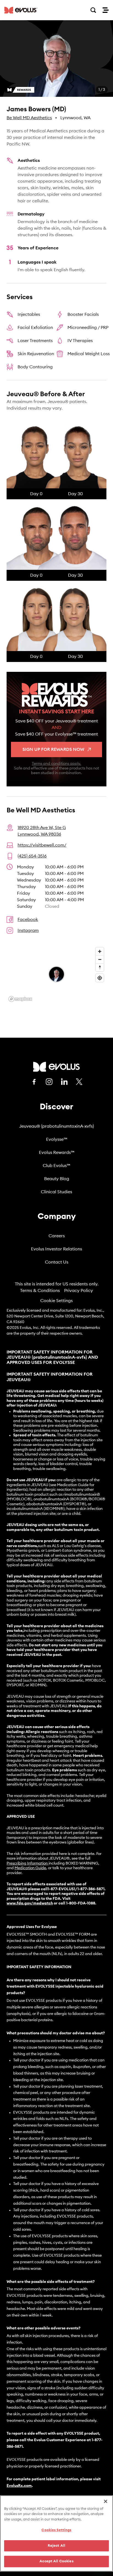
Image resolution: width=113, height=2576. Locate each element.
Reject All (56, 2546)
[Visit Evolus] (56, 1067)
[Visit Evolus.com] (21, 10)
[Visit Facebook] (34, 1082)
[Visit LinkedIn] (64, 1082)
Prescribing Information (27, 1863)
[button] (56, 59)
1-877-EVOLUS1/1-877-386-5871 (76, 1889)
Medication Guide (30, 1868)
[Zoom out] (100, 959)
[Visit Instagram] (49, 1082)
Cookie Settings (56, 1301)
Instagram (28, 930)
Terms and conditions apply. (56, 764)
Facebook (28, 920)
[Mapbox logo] (20, 999)
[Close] (106, 2501)
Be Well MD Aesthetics (29, 118)
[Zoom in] (100, 951)
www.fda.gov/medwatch (30, 1903)
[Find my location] (100, 978)
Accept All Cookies (56, 2561)
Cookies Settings (56, 2530)
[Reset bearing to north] (100, 967)
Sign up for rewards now (53, 749)
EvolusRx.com (19, 2486)
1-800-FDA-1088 (81, 1903)
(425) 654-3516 (32, 856)
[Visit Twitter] (79, 1082)
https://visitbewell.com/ (42, 845)
